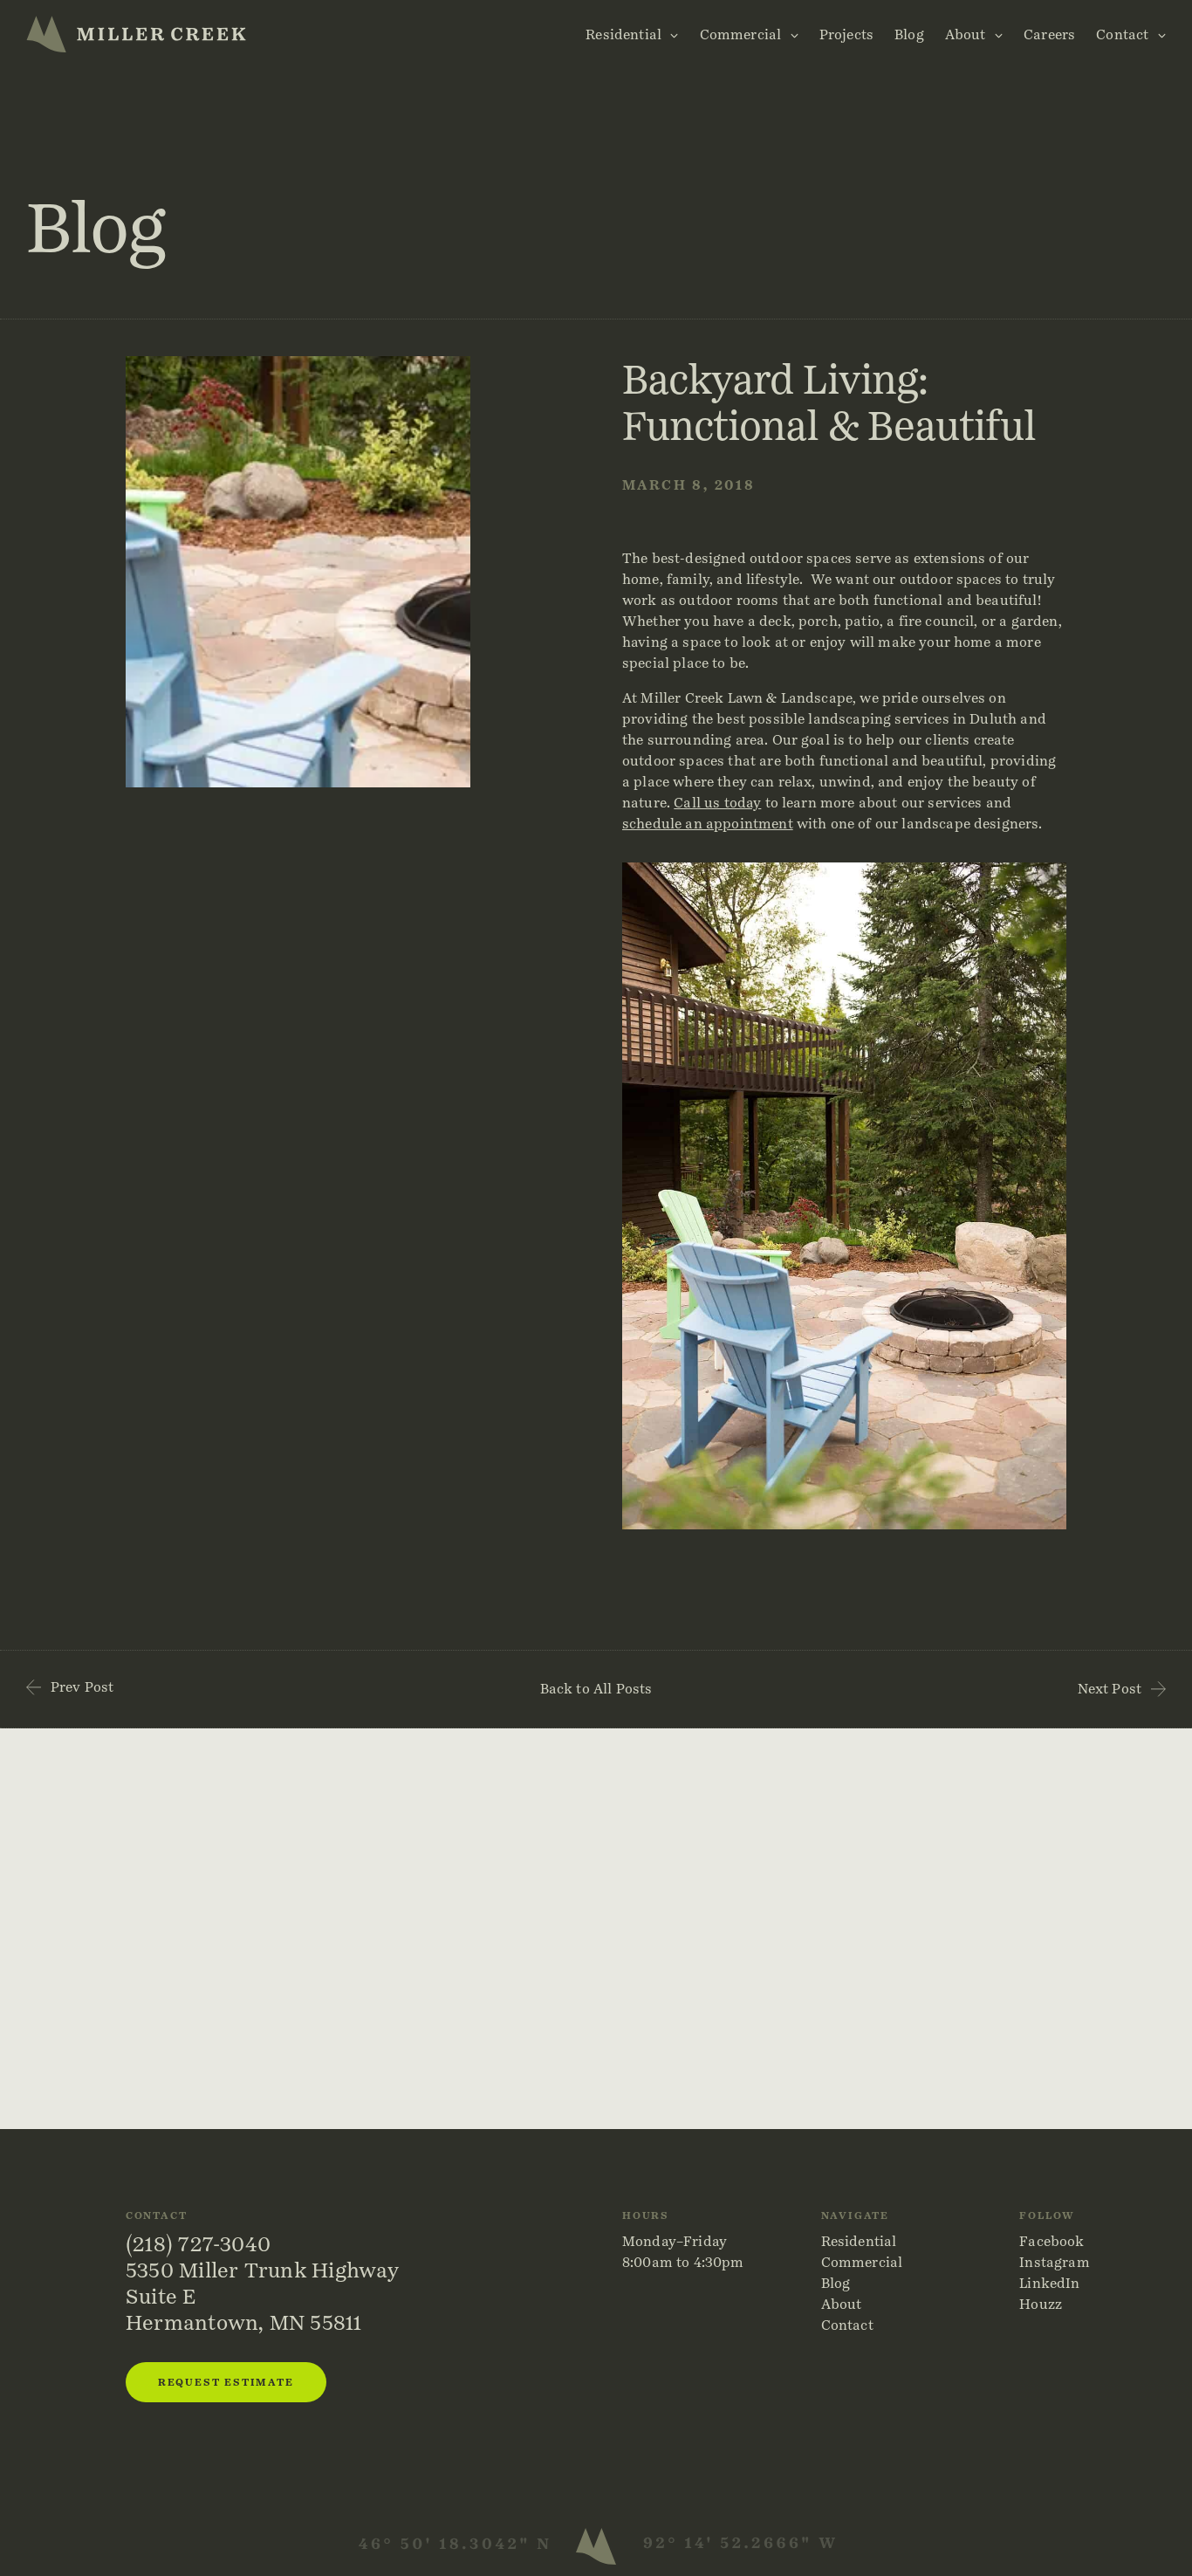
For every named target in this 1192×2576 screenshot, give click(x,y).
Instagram (1054, 2262)
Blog (909, 34)
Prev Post (82, 1687)
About (966, 34)
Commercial (741, 34)
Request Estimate (226, 2382)
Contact (1122, 34)
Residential (623, 34)
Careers (1049, 34)
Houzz (1041, 2304)
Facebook (1052, 2241)
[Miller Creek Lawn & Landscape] (136, 34)
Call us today (717, 803)
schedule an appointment (708, 824)
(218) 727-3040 (198, 2244)
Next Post (1110, 1689)
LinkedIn (1049, 2283)
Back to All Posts (596, 1689)
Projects (846, 34)
